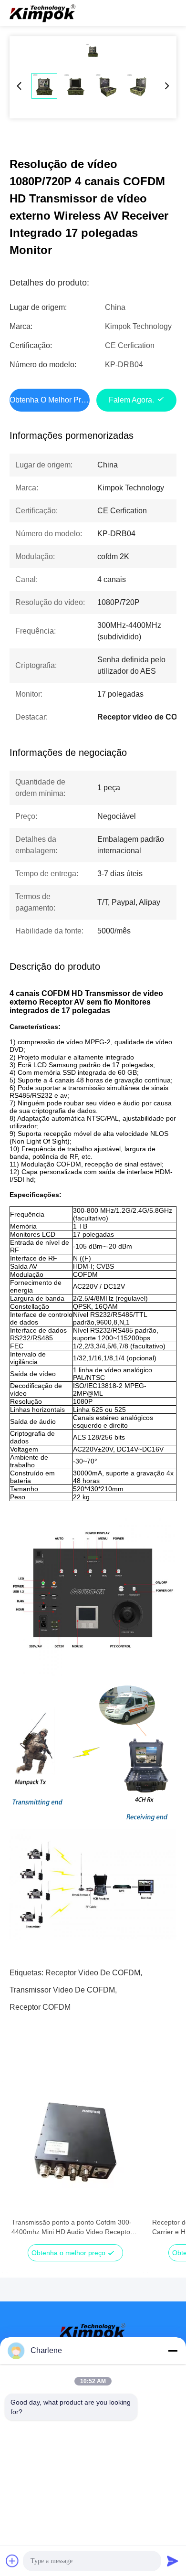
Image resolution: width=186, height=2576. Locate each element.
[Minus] (173, 2351)
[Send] (173, 2561)
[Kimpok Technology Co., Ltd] (43, 13)
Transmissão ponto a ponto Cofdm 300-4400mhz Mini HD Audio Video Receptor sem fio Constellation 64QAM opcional (72, 2227)
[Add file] (12, 2561)
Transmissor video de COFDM (62, 1990)
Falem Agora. (131, 400)
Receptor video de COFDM (93, 1973)
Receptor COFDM (40, 2007)
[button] (24, 2166)
